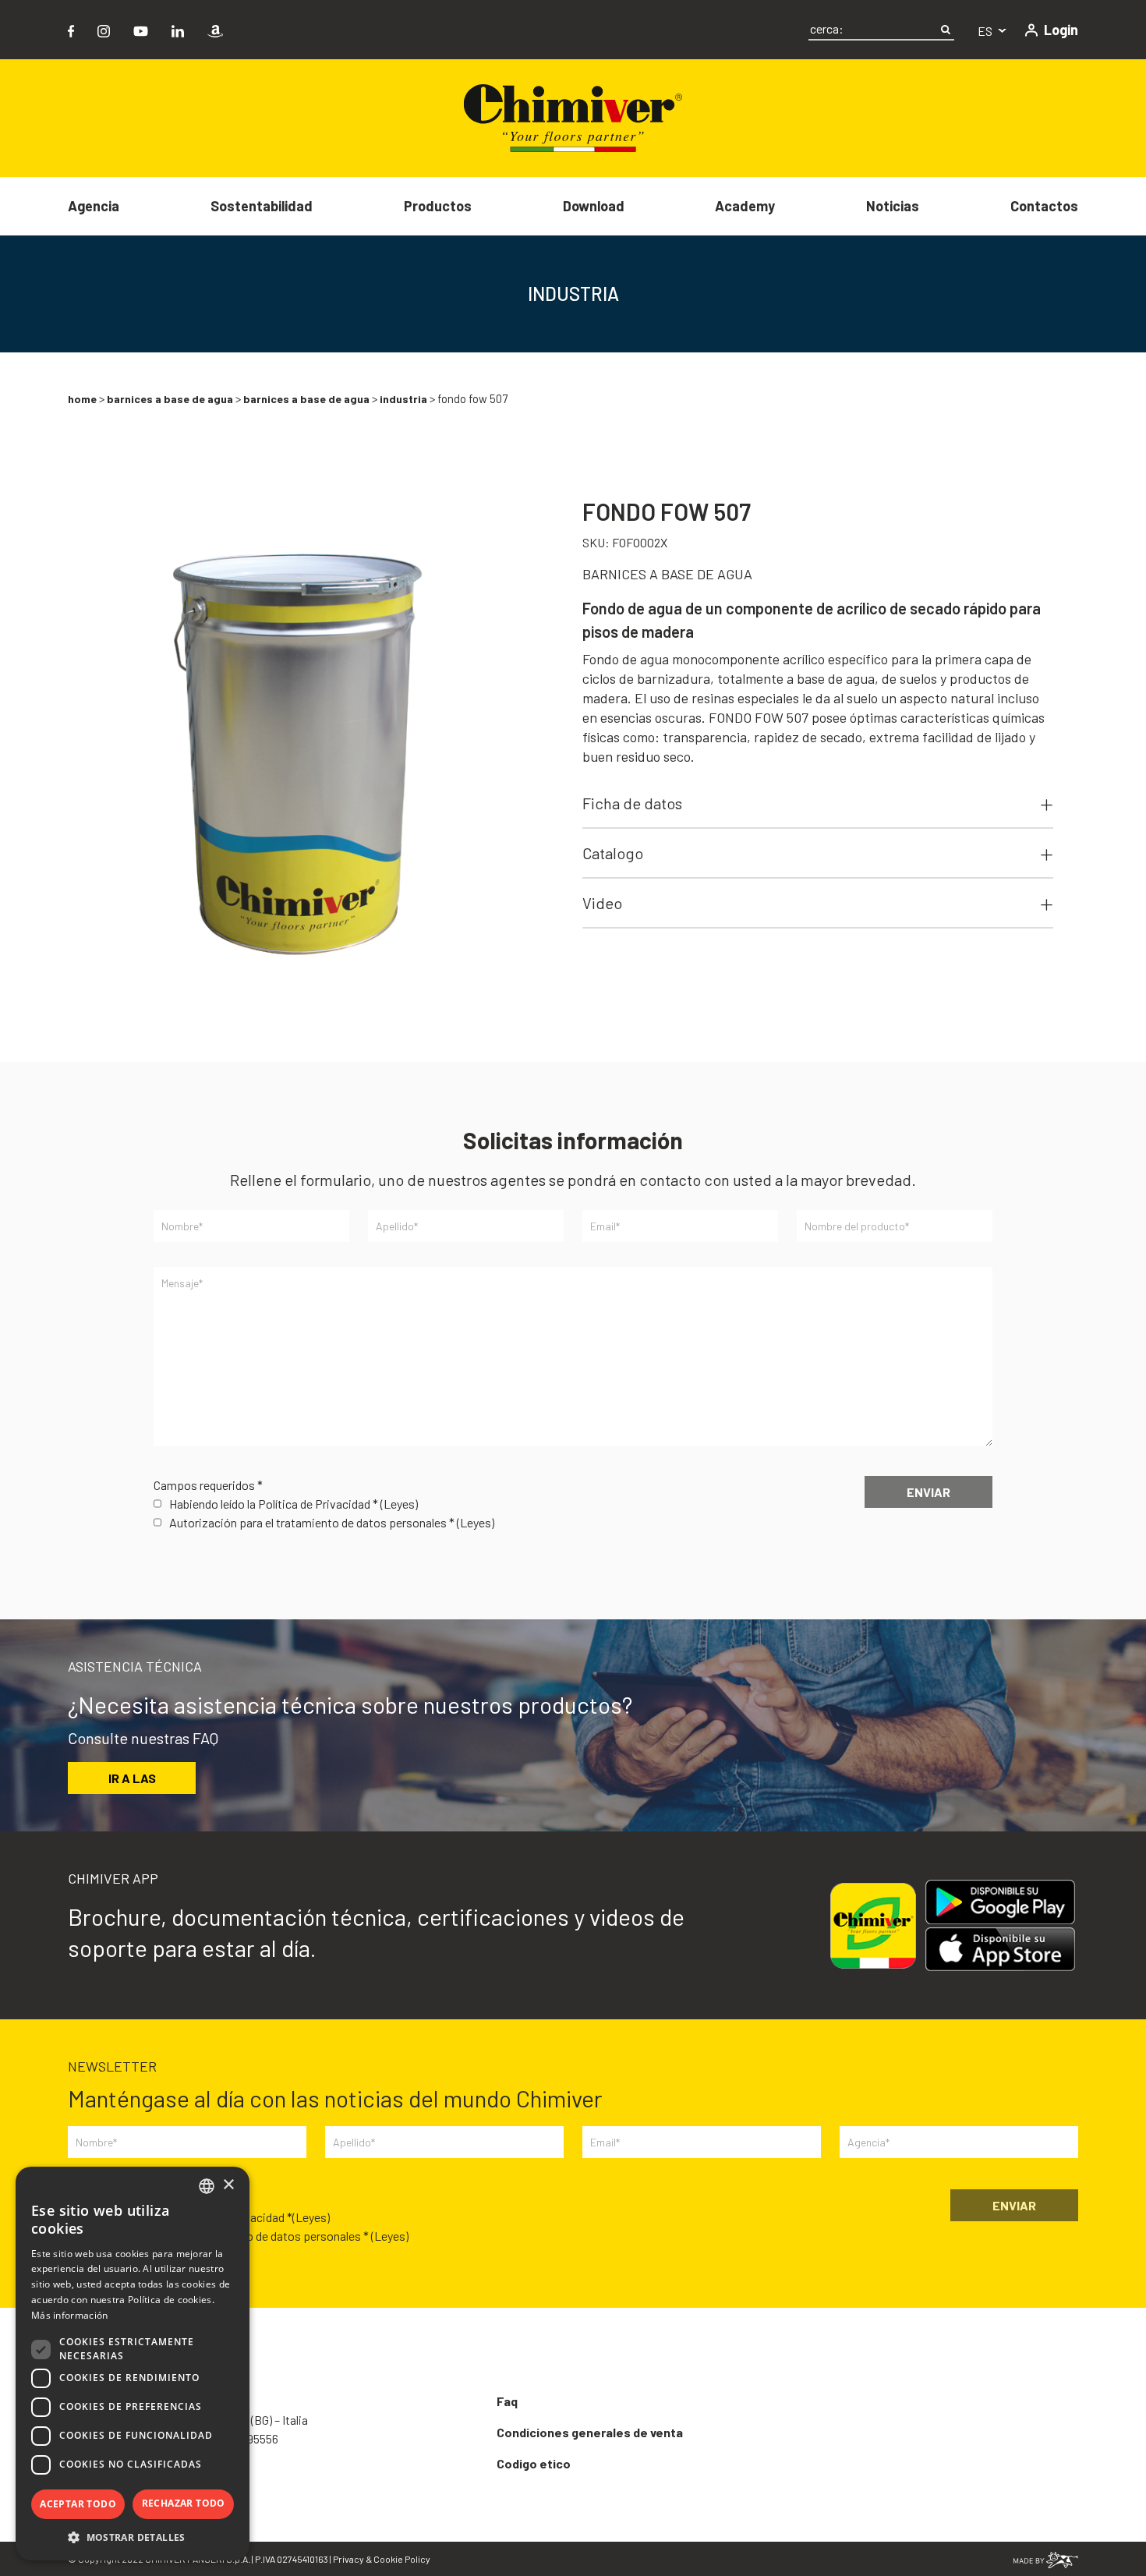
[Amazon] (215, 29)
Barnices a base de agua (170, 399)
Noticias (893, 206)
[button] (133, 2537)
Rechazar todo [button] (184, 2503)
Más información (70, 2315)
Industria (403, 399)
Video (602, 903)
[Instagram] (104, 29)
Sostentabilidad (262, 206)
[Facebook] (71, 29)
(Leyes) (399, 1504)
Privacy (348, 2559)
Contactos (1044, 206)
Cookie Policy (402, 2559)
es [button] (986, 31)
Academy (745, 206)
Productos (438, 206)
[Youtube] (141, 29)
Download (594, 206)
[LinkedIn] (178, 29)
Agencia (94, 206)
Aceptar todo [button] (78, 2504)
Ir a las (132, 1778)
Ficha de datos (632, 803)
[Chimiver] (573, 117)
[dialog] (133, 2364)
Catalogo (613, 853)
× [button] (228, 2185)
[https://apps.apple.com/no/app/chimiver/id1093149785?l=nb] (1006, 1950)
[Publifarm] (1046, 2558)
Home (82, 399)
